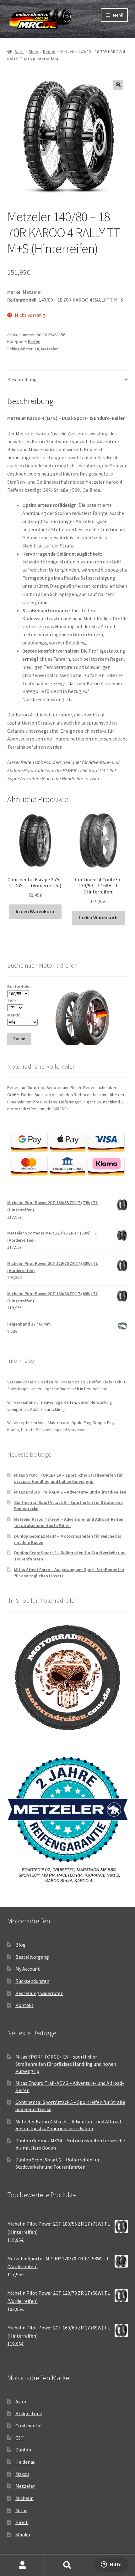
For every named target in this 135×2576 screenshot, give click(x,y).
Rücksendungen (32, 1981)
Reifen (49, 52)
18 (37, 349)
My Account (28, 1969)
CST (20, 2438)
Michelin (24, 2498)
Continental (29, 2426)
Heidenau (25, 2462)
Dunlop (23, 2450)
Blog (21, 1945)
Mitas (21, 2510)
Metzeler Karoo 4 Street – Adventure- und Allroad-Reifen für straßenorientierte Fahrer (69, 1522)
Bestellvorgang (32, 1957)
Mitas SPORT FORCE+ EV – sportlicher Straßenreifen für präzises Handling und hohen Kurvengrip (68, 1478)
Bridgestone (29, 2413)
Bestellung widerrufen (39, 1993)
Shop (33, 52)
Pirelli (22, 2522)
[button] (118, 85)
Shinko (23, 2534)
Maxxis (22, 2474)
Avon (21, 2401)
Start (19, 52)
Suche (67, 2565)
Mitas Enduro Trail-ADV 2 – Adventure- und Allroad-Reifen (70, 1492)
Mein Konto (22, 2565)
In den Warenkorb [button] (35, 911)
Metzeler (49, 349)
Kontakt (24, 2005)
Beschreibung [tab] (22, 379)
